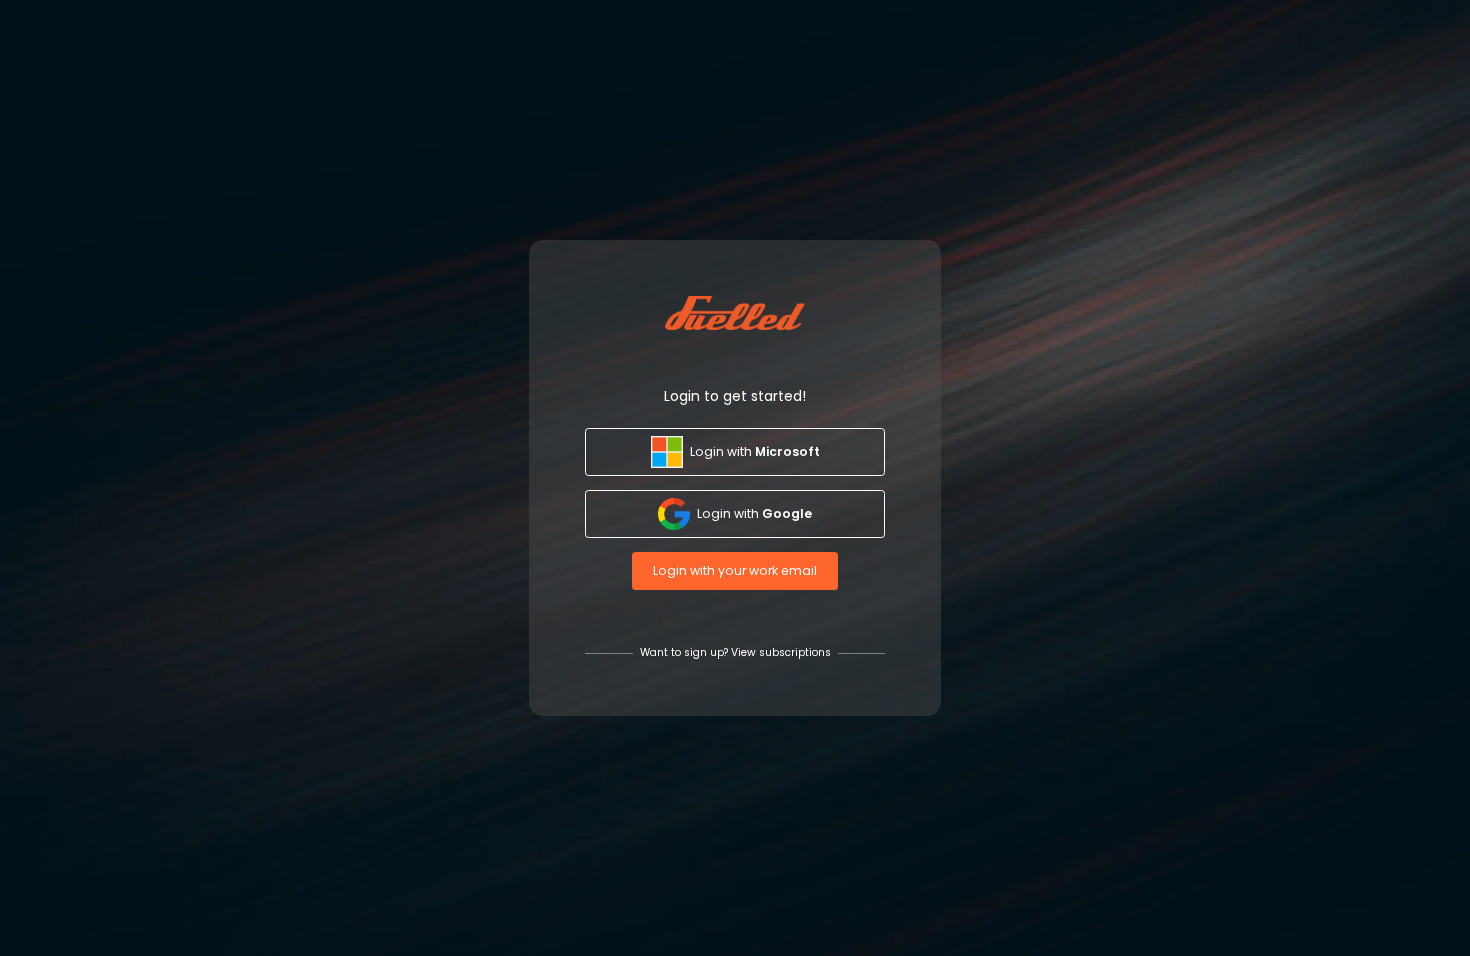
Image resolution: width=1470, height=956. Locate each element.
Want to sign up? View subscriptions (735, 653)
